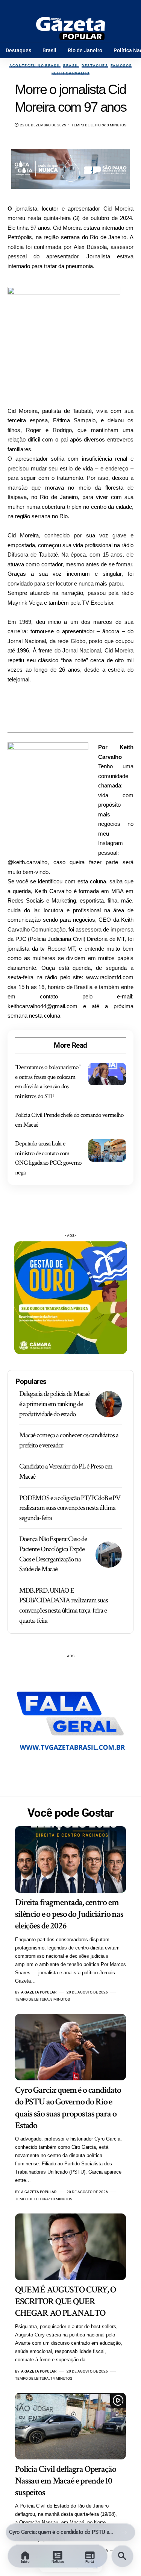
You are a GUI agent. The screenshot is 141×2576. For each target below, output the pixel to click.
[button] (124, 2532)
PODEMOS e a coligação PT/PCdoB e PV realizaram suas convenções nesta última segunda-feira (70, 1508)
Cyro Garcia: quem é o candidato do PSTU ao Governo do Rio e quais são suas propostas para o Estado (61, 2532)
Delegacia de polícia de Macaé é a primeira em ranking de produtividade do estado (54, 1404)
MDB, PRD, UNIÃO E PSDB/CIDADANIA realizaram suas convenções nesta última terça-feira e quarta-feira (64, 1606)
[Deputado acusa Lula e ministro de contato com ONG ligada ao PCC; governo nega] (107, 1150)
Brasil (71, 66)
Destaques (95, 66)
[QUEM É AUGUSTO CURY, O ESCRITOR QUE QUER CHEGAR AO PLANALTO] (70, 2247)
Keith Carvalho (70, 73)
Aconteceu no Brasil (35, 66)
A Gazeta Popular (39, 1992)
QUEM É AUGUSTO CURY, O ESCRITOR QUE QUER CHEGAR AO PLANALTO (65, 2301)
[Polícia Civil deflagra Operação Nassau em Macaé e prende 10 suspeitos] (70, 2426)
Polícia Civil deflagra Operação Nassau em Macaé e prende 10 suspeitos (66, 2481)
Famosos (121, 66)
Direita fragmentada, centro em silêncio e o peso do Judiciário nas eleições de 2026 (69, 1914)
